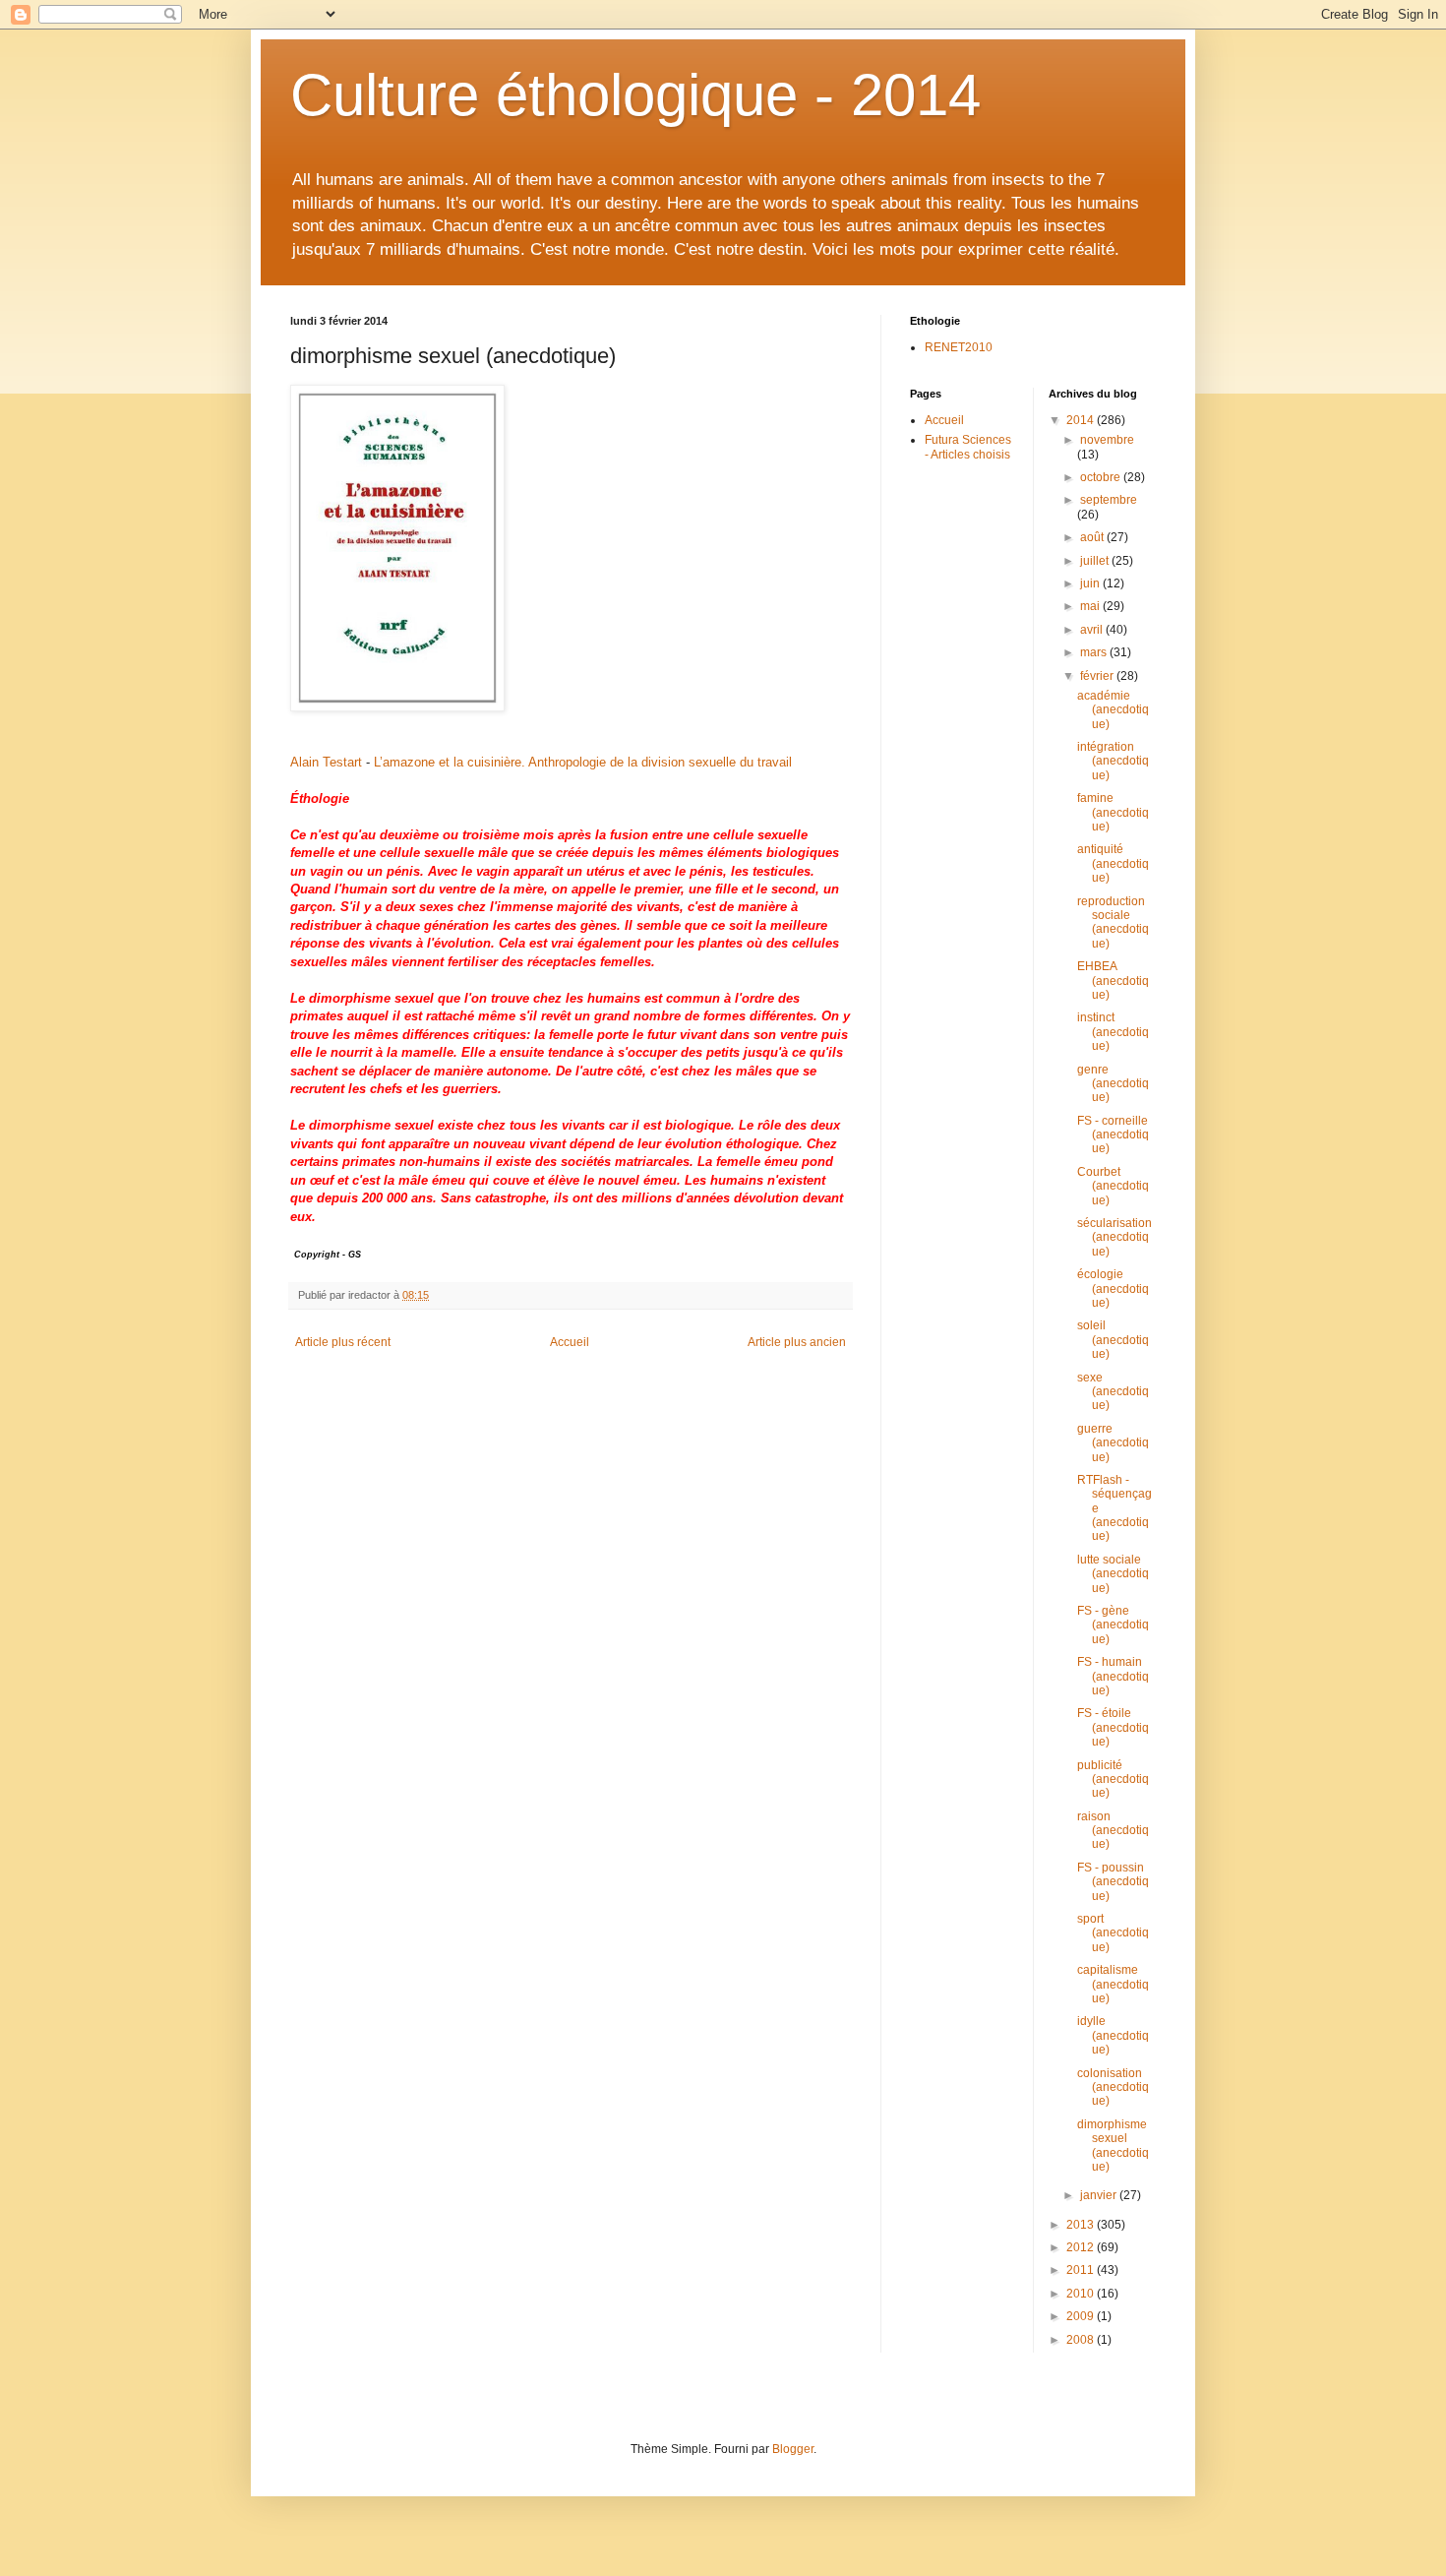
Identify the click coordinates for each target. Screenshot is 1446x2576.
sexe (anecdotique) (1113, 1392)
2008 (1082, 2340)
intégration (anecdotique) (1113, 761)
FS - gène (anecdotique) (1113, 1625)
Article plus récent (343, 1342)
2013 (1082, 2225)
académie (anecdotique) (1113, 710)
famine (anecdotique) (1113, 812)
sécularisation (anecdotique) (1115, 1237)
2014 (1082, 420)
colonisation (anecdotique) (1113, 2087)
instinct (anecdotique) (1113, 1032)
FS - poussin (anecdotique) (1113, 1882)
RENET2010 (959, 347)
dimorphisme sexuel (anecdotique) (1113, 2146)
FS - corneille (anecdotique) (1113, 1135)
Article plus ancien (797, 1342)
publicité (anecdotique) (1113, 1779)
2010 (1082, 2294)
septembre (1109, 500)
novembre (1107, 440)
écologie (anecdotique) (1113, 1288)
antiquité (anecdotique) (1113, 863)
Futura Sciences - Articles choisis (968, 447)
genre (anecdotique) (1113, 1084)
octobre (1102, 477)
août (1093, 537)
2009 (1082, 2316)
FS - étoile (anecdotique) (1113, 1727)
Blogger (793, 2449)
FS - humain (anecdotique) (1113, 1676)
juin (1091, 583)
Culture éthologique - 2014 (635, 95)
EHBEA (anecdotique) (1113, 981)
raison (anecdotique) (1113, 1831)
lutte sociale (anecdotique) (1113, 1574)
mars (1095, 652)
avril (1093, 630)
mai (1091, 606)
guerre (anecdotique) (1113, 1443)
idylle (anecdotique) (1113, 2035)
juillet (1096, 561)
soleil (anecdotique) (1113, 1340)
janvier (1100, 2195)
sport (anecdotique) (1113, 1933)
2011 (1082, 2270)
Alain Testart (326, 762)
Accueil (570, 1342)
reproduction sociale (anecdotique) (1113, 922)
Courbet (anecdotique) (1113, 1186)
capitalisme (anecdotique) (1113, 1984)
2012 (1082, 2247)
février (1098, 676)
